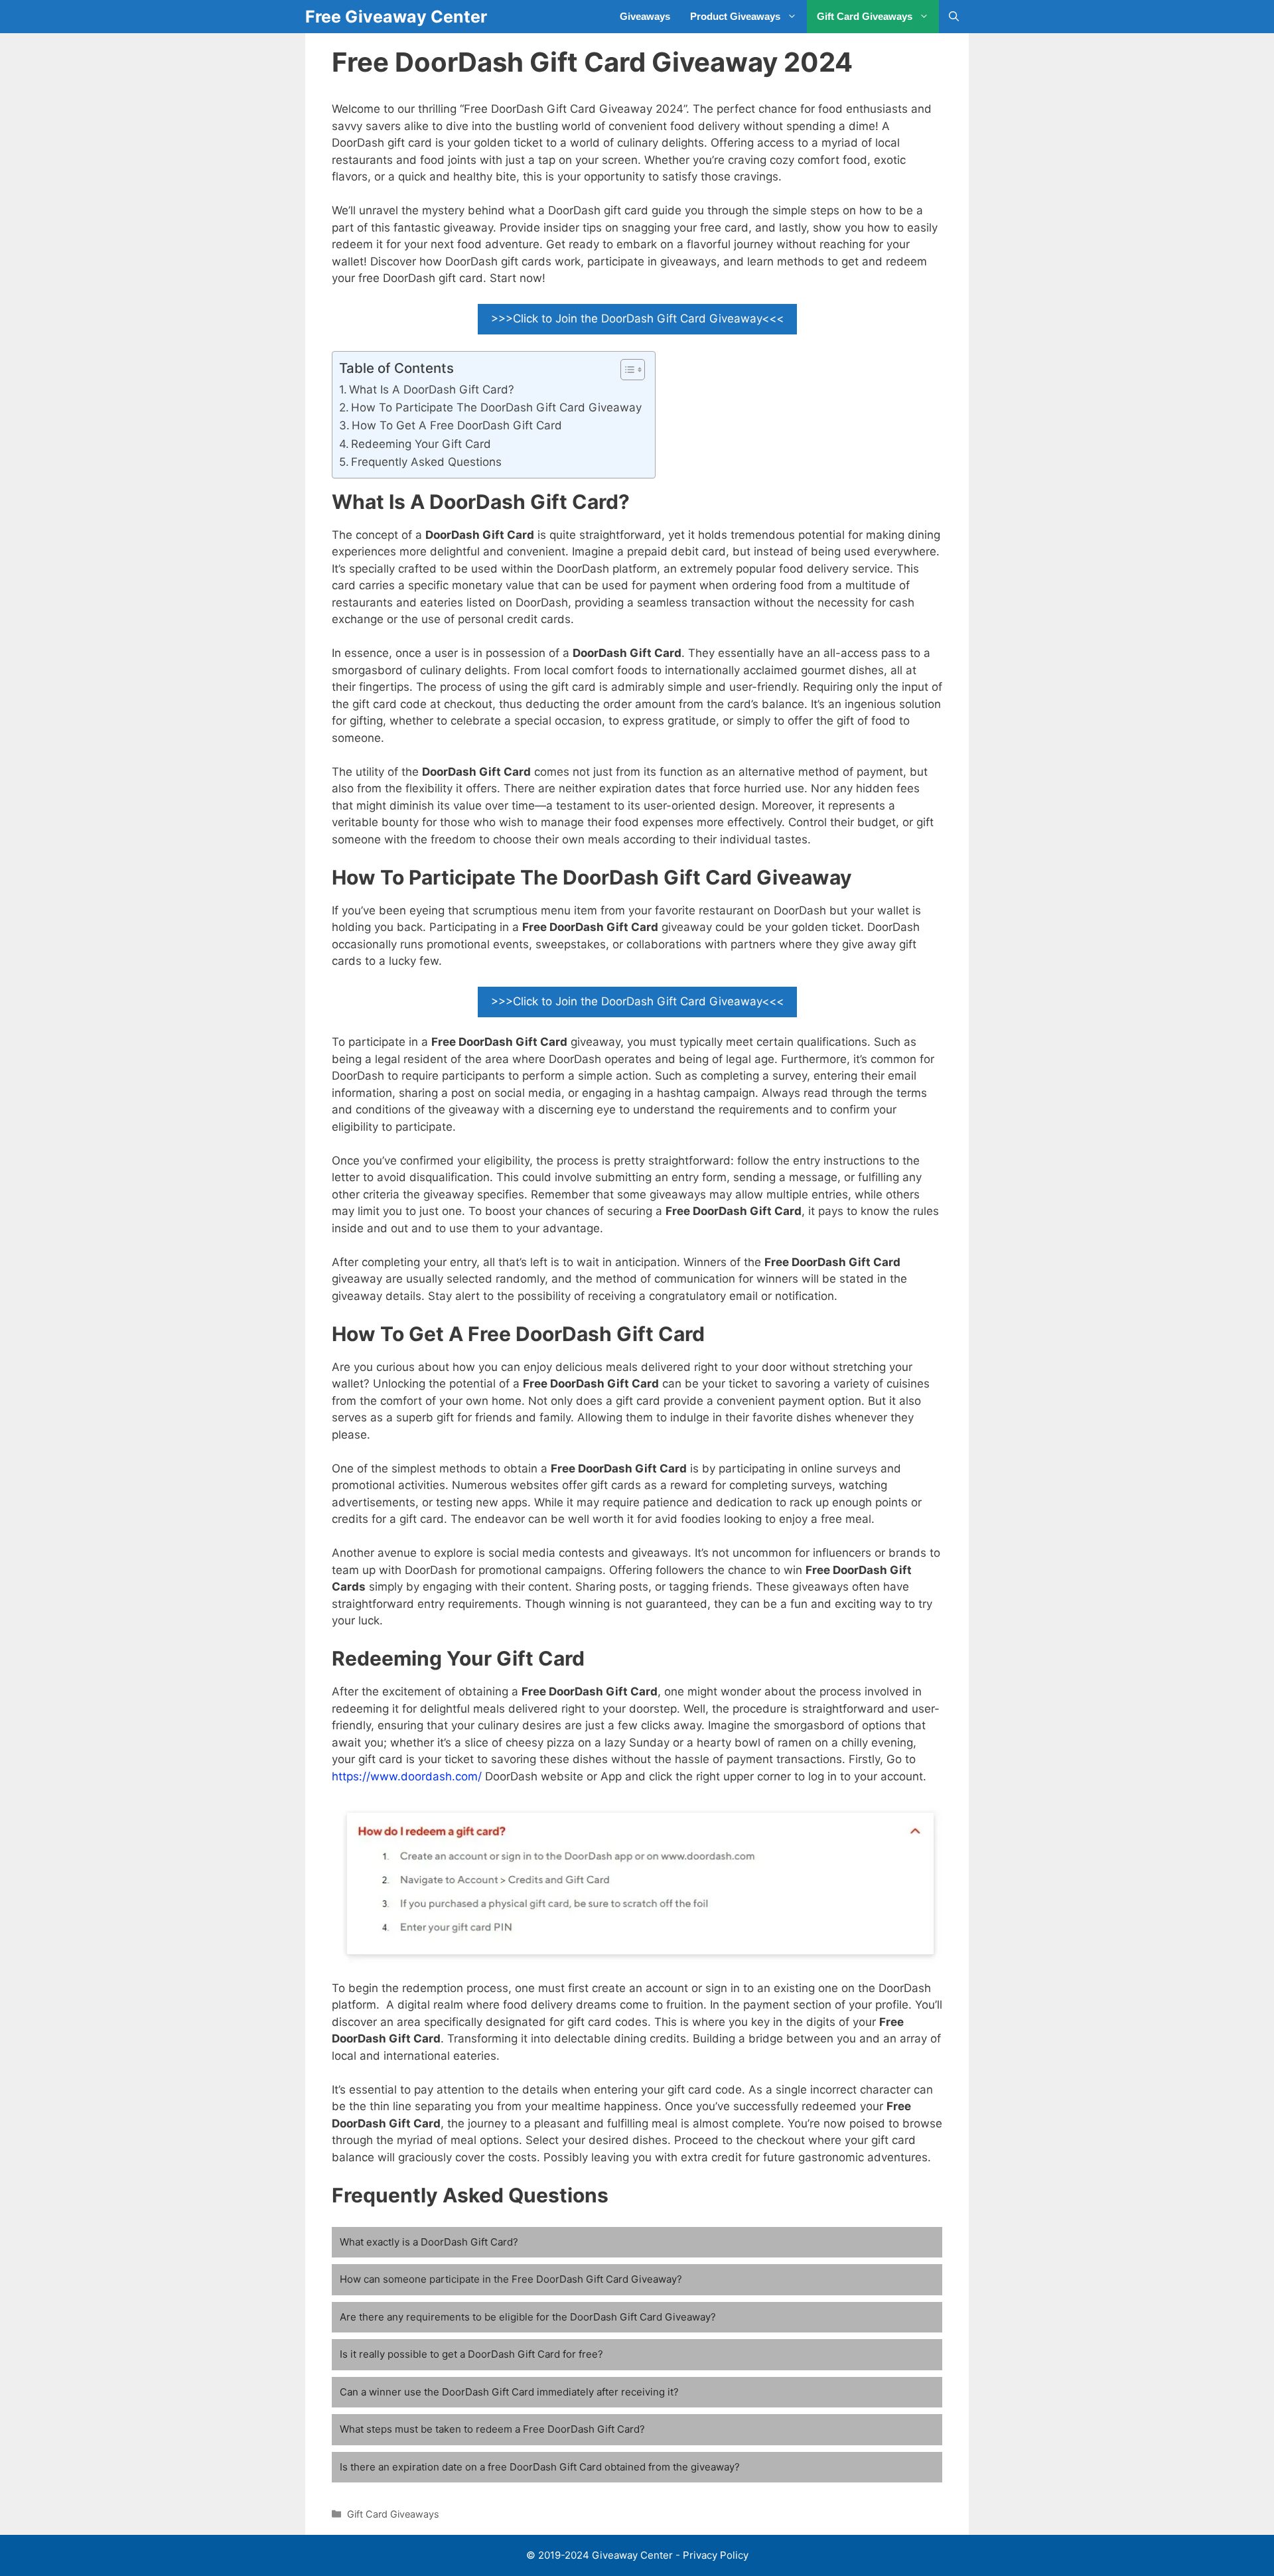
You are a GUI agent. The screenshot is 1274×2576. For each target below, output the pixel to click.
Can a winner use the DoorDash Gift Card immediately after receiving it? (509, 2392)
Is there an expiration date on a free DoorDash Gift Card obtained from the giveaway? (540, 2467)
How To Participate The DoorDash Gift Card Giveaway (496, 407)
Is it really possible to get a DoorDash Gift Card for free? (471, 2354)
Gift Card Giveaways (865, 16)
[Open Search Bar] (954, 17)
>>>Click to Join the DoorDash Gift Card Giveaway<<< (637, 319)
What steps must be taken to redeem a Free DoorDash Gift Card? (492, 2429)
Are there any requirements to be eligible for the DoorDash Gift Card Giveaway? (528, 2317)
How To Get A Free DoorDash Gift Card (457, 425)
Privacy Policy (716, 2555)
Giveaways (645, 16)
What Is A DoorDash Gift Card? (432, 390)
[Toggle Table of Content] (626, 370)
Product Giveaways (735, 16)
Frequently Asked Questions (426, 462)
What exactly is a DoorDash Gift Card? (429, 2242)
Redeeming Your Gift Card (421, 444)
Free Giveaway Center (396, 17)
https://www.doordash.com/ (407, 1776)
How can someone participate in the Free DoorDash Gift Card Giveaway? (511, 2279)
